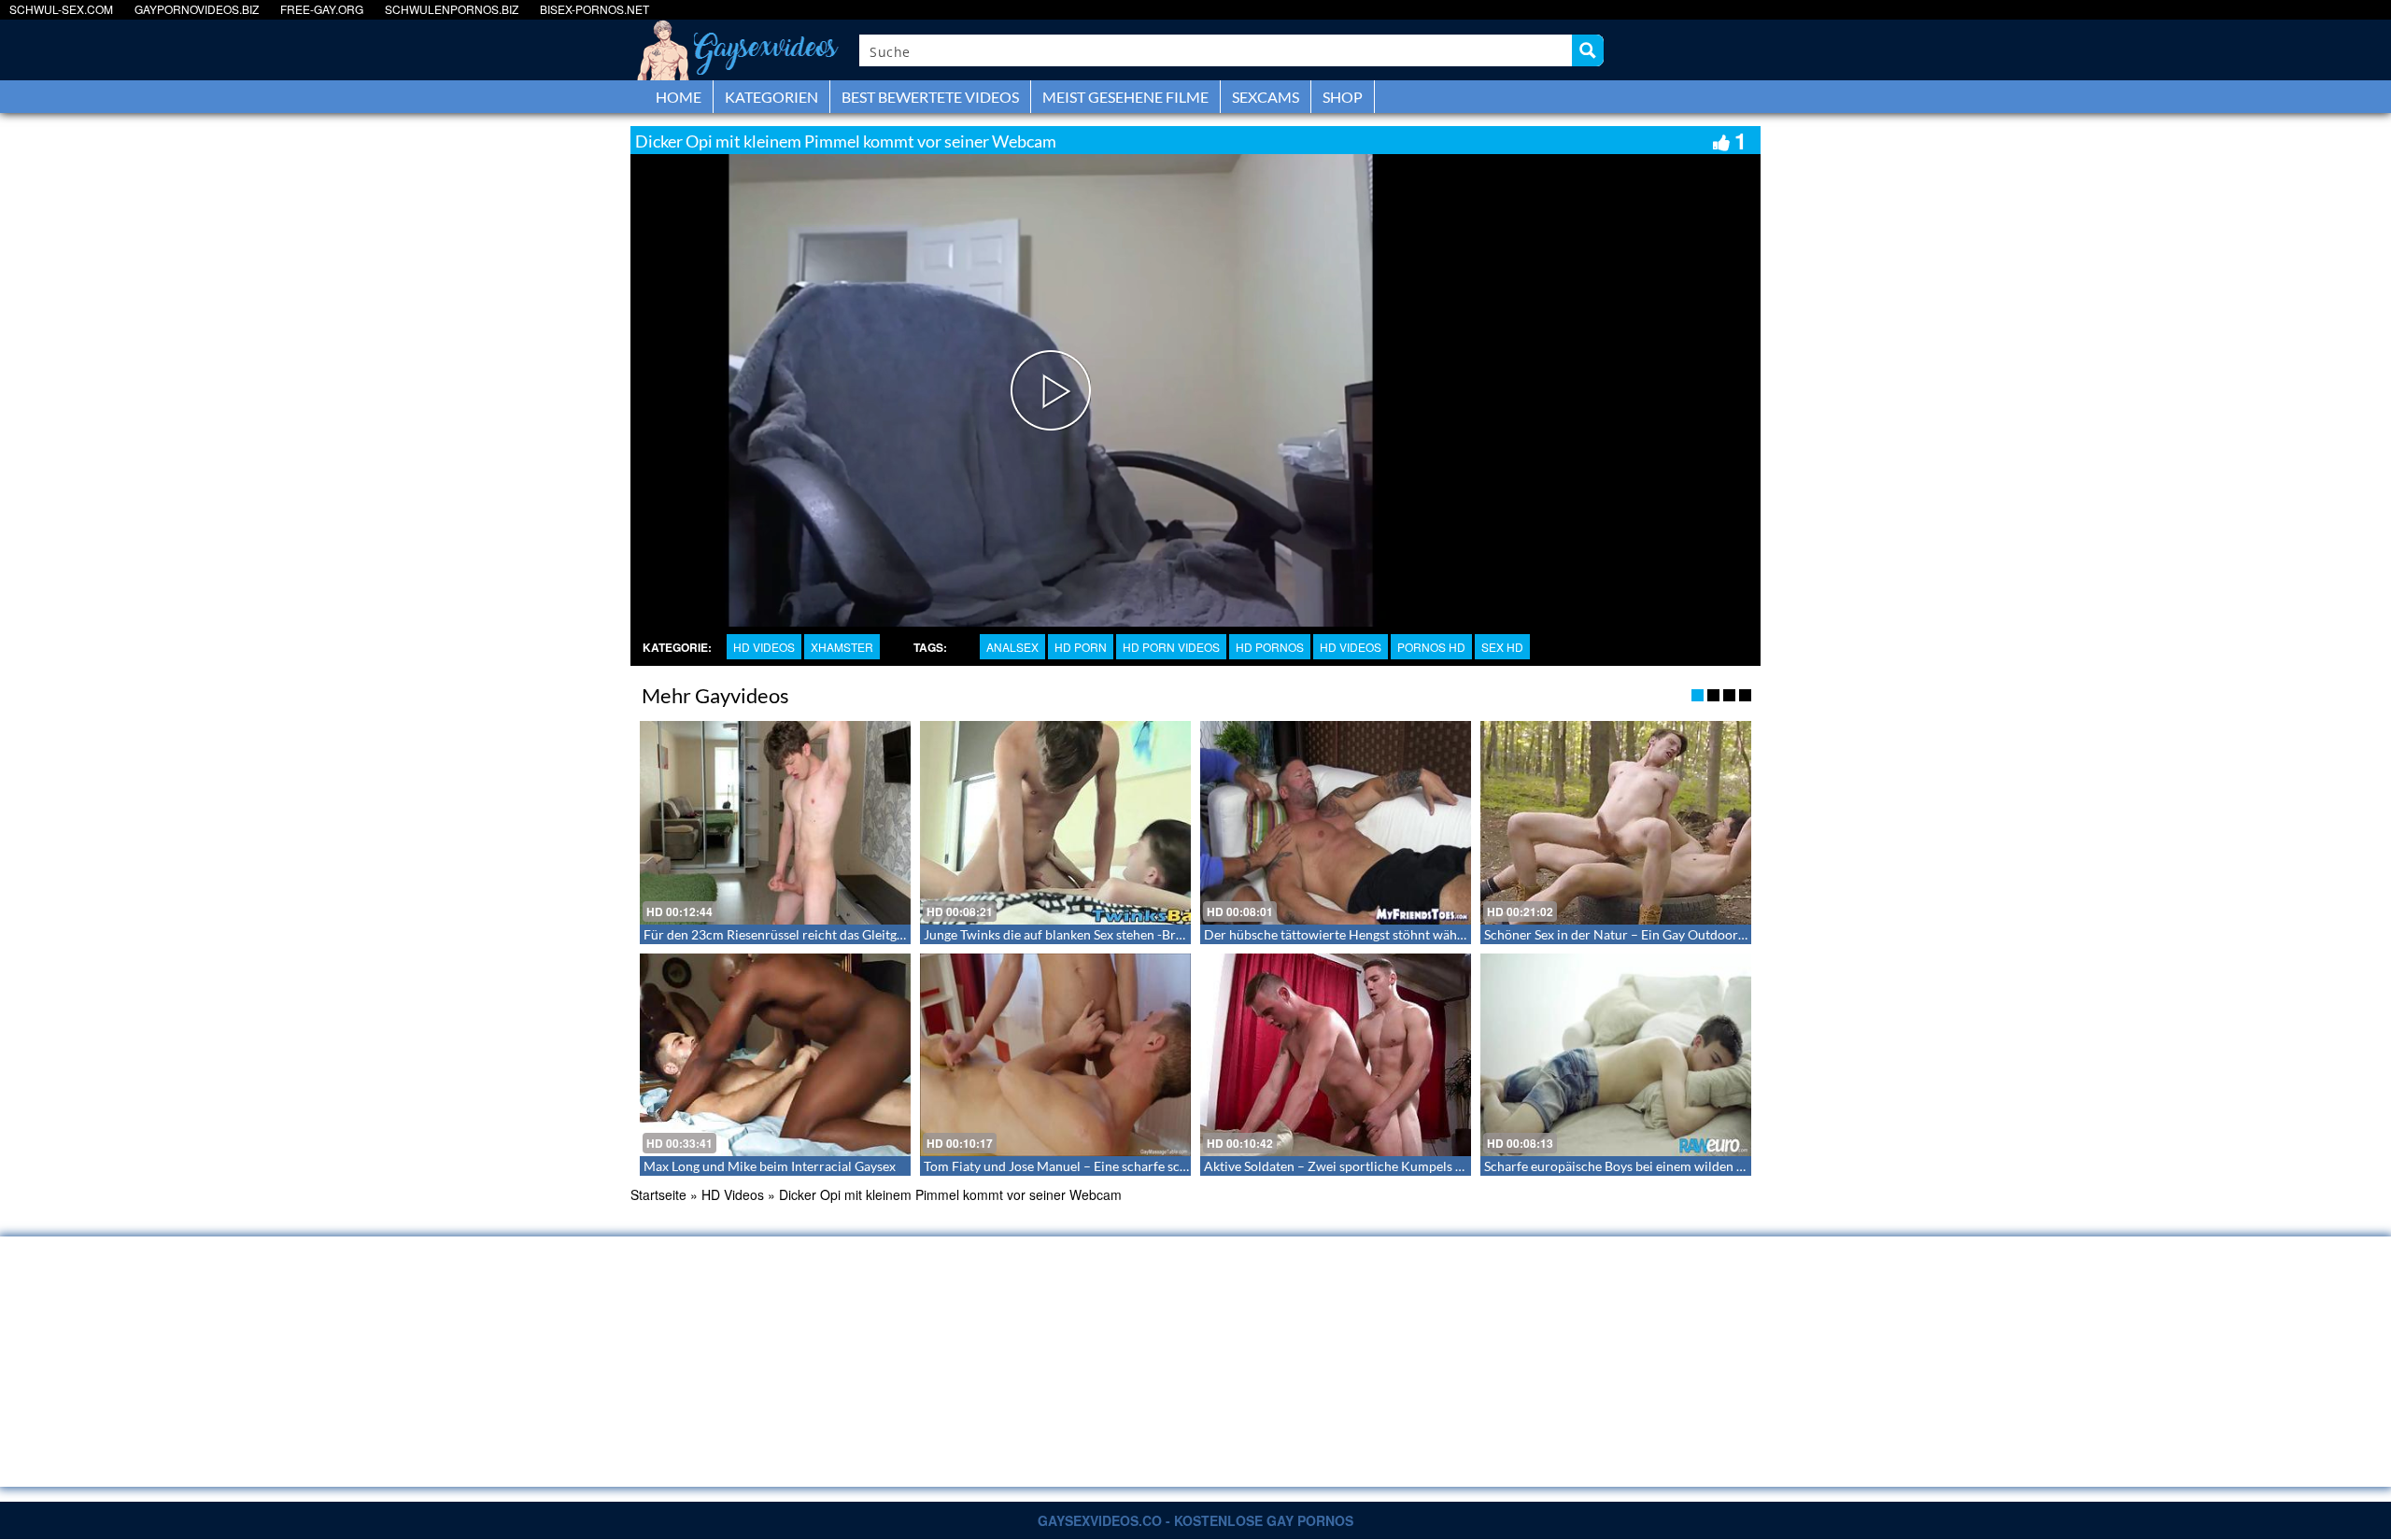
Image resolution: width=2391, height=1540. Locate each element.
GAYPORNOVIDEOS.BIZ (197, 9)
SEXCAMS (1266, 97)
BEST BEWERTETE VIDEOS (930, 97)
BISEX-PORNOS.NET (594, 9)
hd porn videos (1171, 647)
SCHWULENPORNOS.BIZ (452, 9)
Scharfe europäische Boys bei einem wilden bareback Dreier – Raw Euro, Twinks (1715, 1166)
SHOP (1343, 97)
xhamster (842, 647)
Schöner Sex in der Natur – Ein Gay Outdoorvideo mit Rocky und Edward (1694, 934)
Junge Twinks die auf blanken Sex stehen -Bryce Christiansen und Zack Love (1141, 934)
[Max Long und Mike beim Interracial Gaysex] (775, 1055)
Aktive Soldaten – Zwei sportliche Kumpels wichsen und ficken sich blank (1415, 1166)
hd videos (1351, 647)
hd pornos (1270, 647)
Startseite (658, 1194)
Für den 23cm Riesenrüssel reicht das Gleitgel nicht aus (803, 934)
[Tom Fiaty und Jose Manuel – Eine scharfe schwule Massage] (1055, 1055)
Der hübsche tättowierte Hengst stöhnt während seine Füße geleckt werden (1422, 934)
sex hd (1502, 647)
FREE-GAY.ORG (322, 9)
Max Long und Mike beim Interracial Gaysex (770, 1166)
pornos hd (1431, 647)
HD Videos (764, 647)
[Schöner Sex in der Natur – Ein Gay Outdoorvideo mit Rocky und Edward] (1616, 823)
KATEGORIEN (771, 97)
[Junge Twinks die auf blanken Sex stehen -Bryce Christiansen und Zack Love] (1055, 823)
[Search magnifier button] (1588, 50)
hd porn (1081, 647)
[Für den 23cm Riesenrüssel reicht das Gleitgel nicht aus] (775, 823)
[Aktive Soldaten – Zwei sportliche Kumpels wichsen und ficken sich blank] (1336, 1055)
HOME (679, 97)
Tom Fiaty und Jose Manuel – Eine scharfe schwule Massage (1096, 1166)
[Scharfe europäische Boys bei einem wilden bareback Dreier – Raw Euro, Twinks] (1616, 1055)
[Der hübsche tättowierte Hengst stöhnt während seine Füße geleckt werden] (1336, 823)
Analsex (1012, 647)
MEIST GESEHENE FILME (1125, 97)
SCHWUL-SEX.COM (61, 9)
